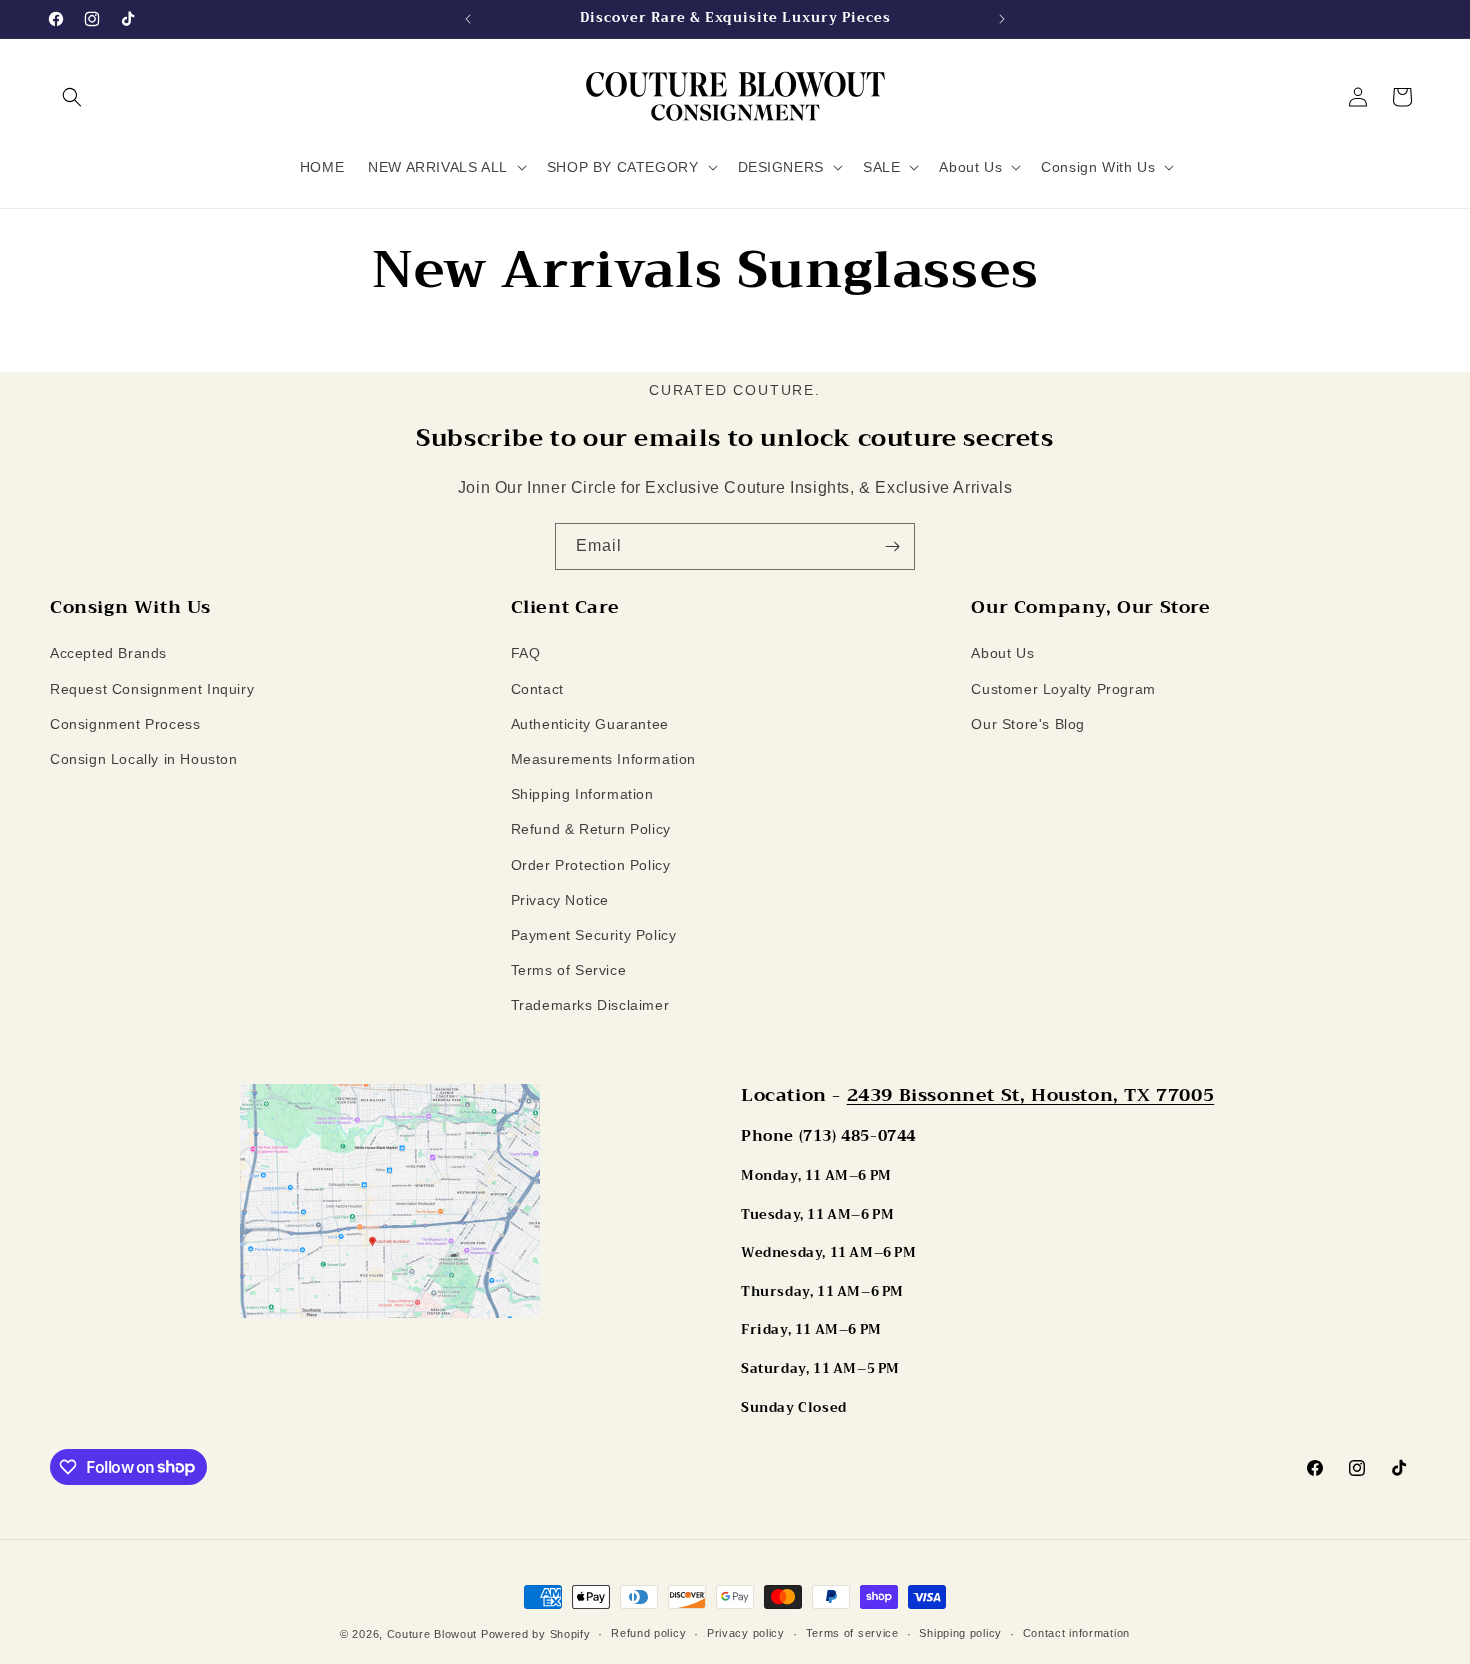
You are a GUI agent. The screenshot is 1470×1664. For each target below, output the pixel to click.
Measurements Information (603, 759)
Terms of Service (569, 970)
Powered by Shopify (536, 1634)
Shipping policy (960, 1633)
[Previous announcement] (468, 19)
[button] (72, 97)
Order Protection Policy (591, 865)
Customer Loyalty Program (1063, 689)
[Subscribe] (892, 546)
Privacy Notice (560, 900)
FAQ (526, 654)
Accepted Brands (108, 654)
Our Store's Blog (1028, 724)
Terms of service (852, 1633)
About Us (1002, 654)
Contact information (1076, 1633)
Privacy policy (746, 1633)
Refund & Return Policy (591, 829)
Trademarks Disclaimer (590, 1005)
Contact (537, 689)
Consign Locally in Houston (144, 759)
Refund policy (648, 1633)
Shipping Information (582, 794)
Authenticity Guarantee (590, 724)
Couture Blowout (432, 1634)
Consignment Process (125, 724)
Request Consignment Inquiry (152, 689)
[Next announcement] (1002, 19)
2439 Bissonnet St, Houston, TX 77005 (1031, 1095)
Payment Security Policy (594, 935)
